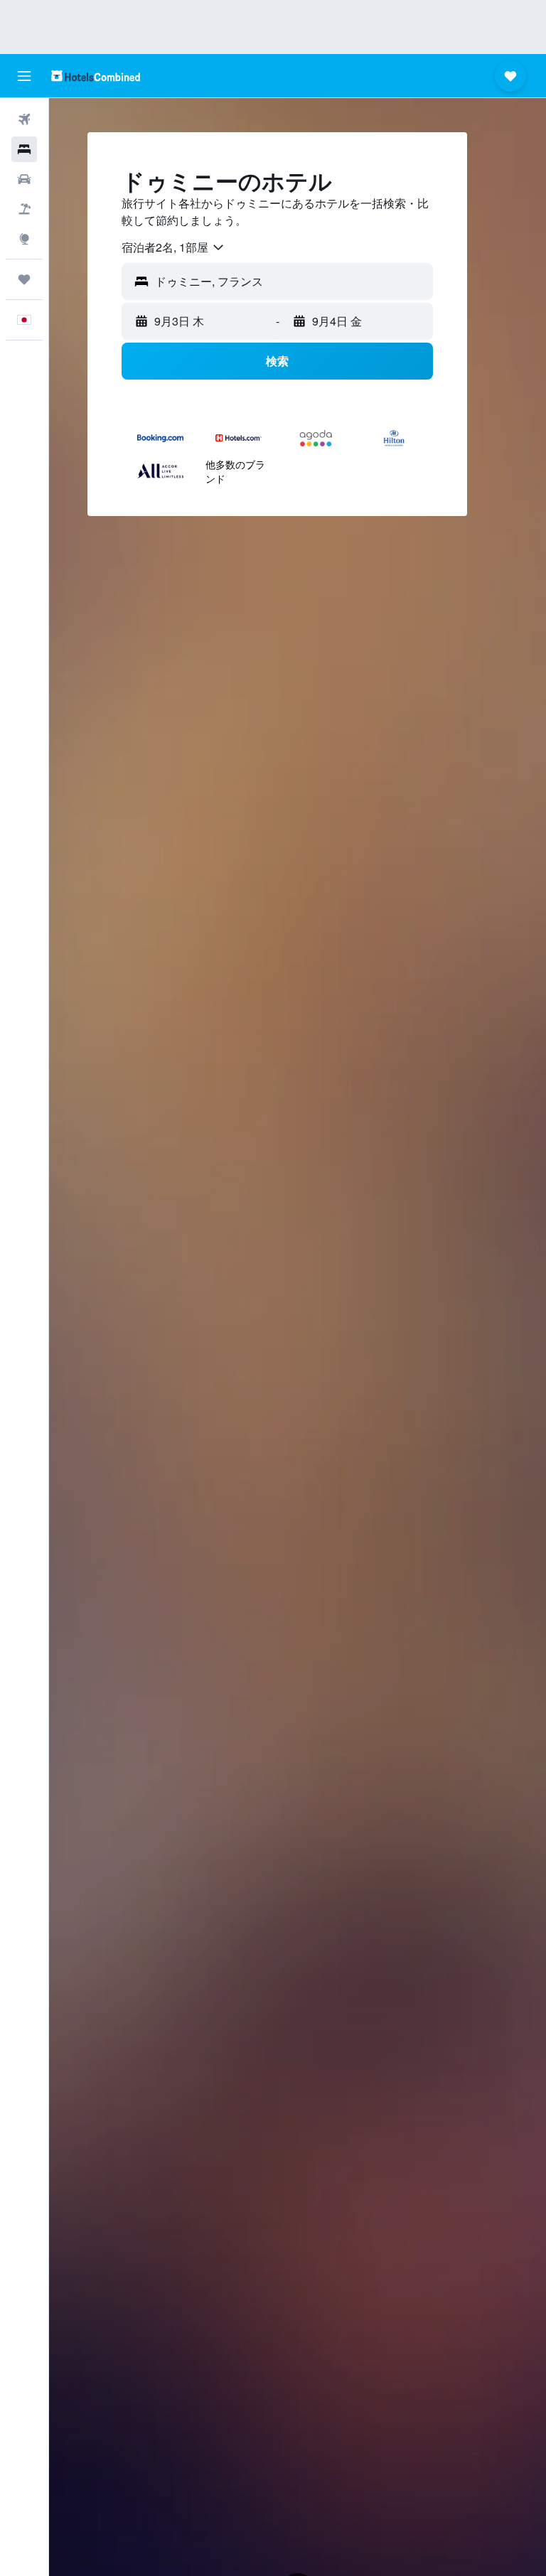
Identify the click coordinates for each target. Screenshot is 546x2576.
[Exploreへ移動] (24, 239)
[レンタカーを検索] (24, 179)
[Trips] (24, 279)
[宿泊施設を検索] (24, 149)
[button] (24, 76)
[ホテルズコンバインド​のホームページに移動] (96, 76)
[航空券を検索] (24, 119)
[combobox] (173, 247)
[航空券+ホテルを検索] (24, 209)
